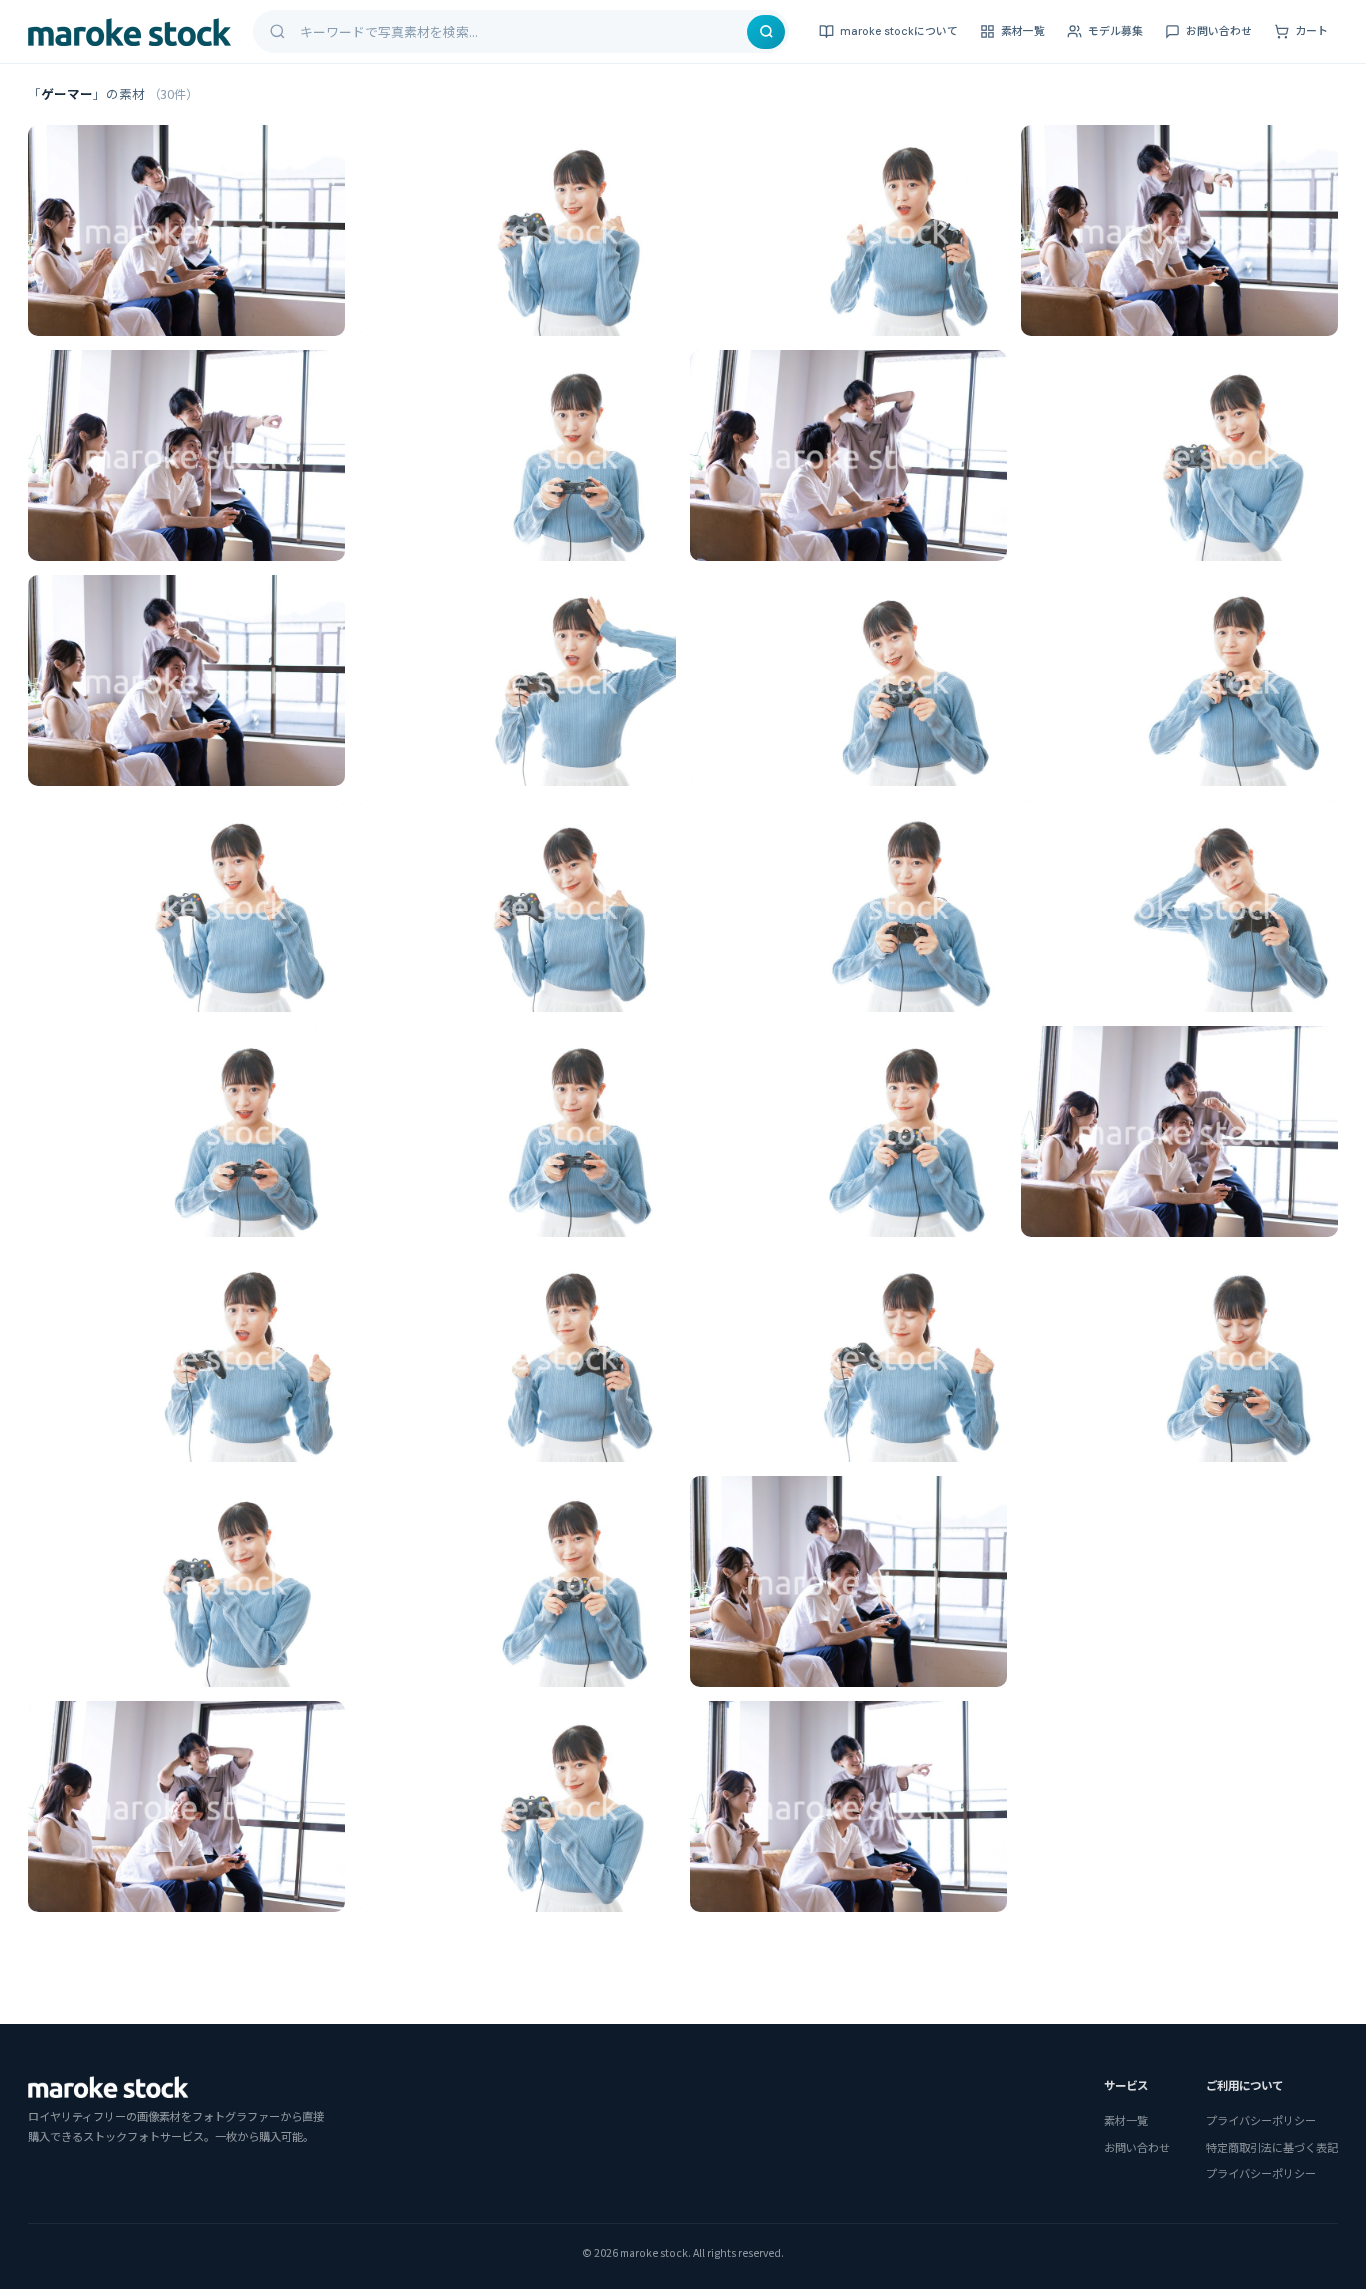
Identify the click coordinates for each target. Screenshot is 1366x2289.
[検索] (766, 32)
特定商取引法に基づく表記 (1272, 2147)
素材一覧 (1023, 31)
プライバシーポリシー (1261, 2120)
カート (1311, 31)
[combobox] (522, 31)
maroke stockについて (899, 31)
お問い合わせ (1219, 31)
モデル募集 (1115, 31)
